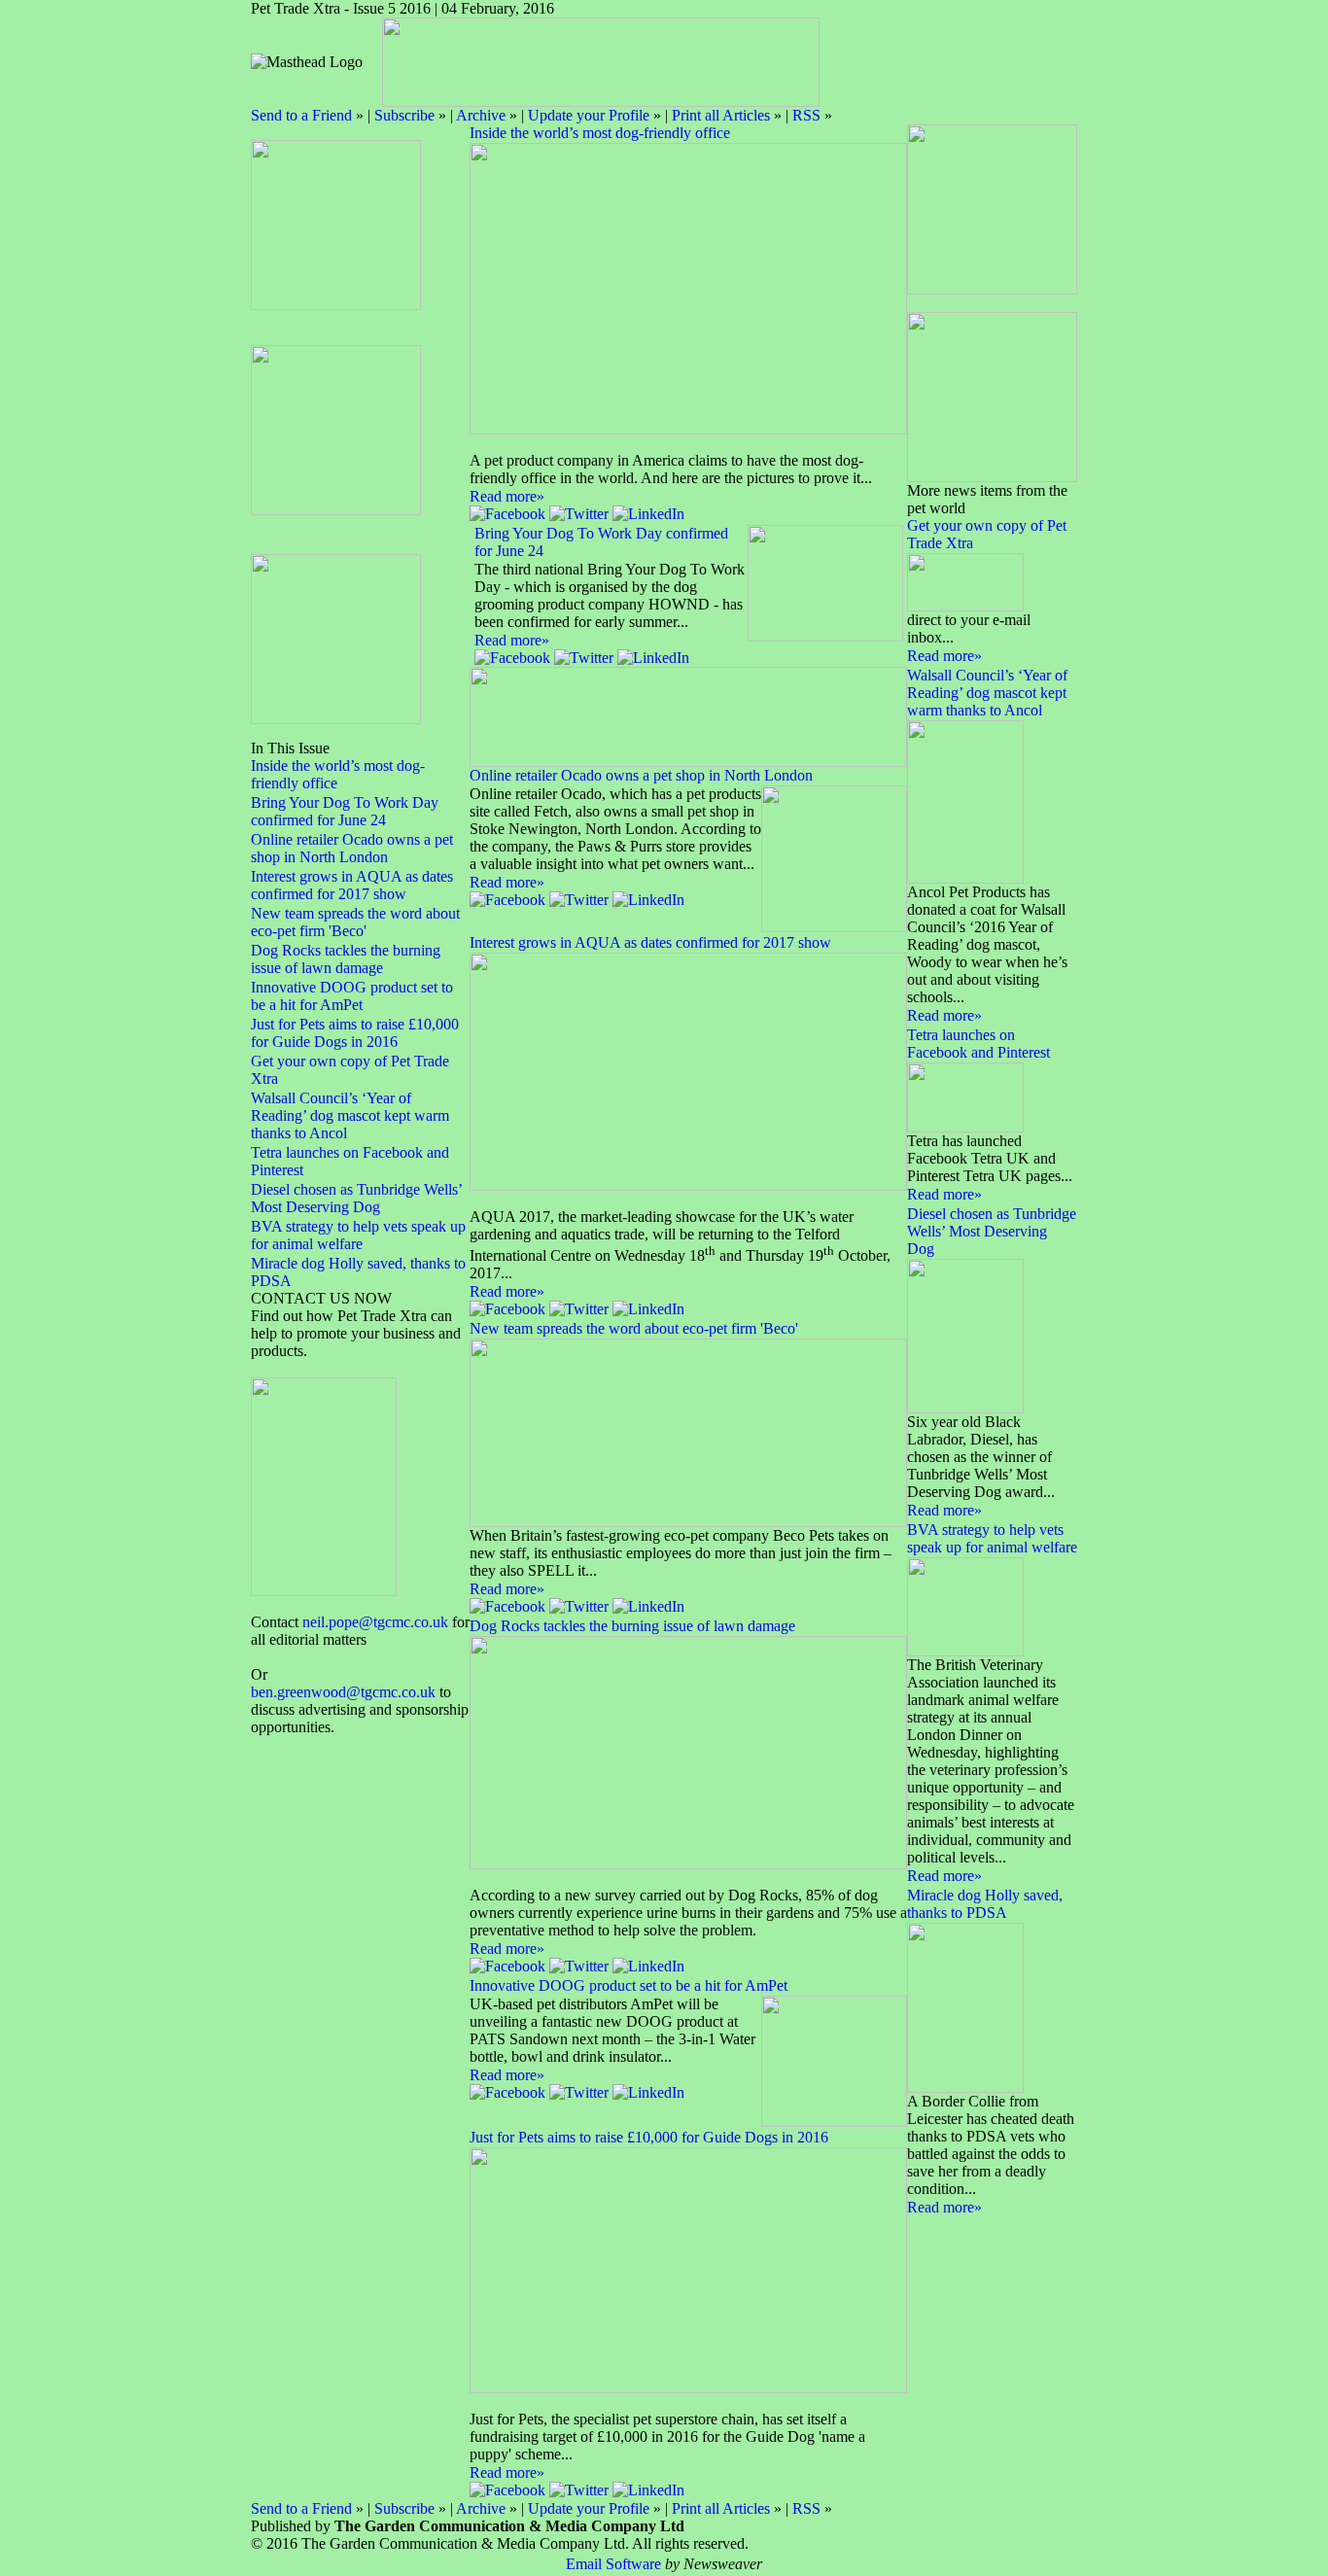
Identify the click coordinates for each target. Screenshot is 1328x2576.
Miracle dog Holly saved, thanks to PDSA (985, 1904)
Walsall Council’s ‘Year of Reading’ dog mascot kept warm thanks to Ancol (350, 1115)
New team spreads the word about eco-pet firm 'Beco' (355, 922)
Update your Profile (589, 115)
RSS (806, 115)
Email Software (613, 2564)
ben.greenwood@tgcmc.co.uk (343, 1692)
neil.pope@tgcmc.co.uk (375, 1622)
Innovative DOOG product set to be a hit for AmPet (352, 996)
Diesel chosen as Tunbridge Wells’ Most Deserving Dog (356, 1198)
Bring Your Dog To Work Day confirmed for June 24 (345, 811)
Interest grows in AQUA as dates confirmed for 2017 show (352, 885)
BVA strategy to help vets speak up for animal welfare (358, 1235)
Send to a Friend (301, 115)
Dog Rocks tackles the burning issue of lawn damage (346, 959)
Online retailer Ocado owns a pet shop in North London (352, 848)
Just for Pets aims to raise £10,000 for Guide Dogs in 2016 (355, 1033)
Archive (481, 115)
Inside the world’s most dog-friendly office (600, 133)
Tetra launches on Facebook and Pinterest (979, 1044)
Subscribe (404, 115)
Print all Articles (721, 115)
